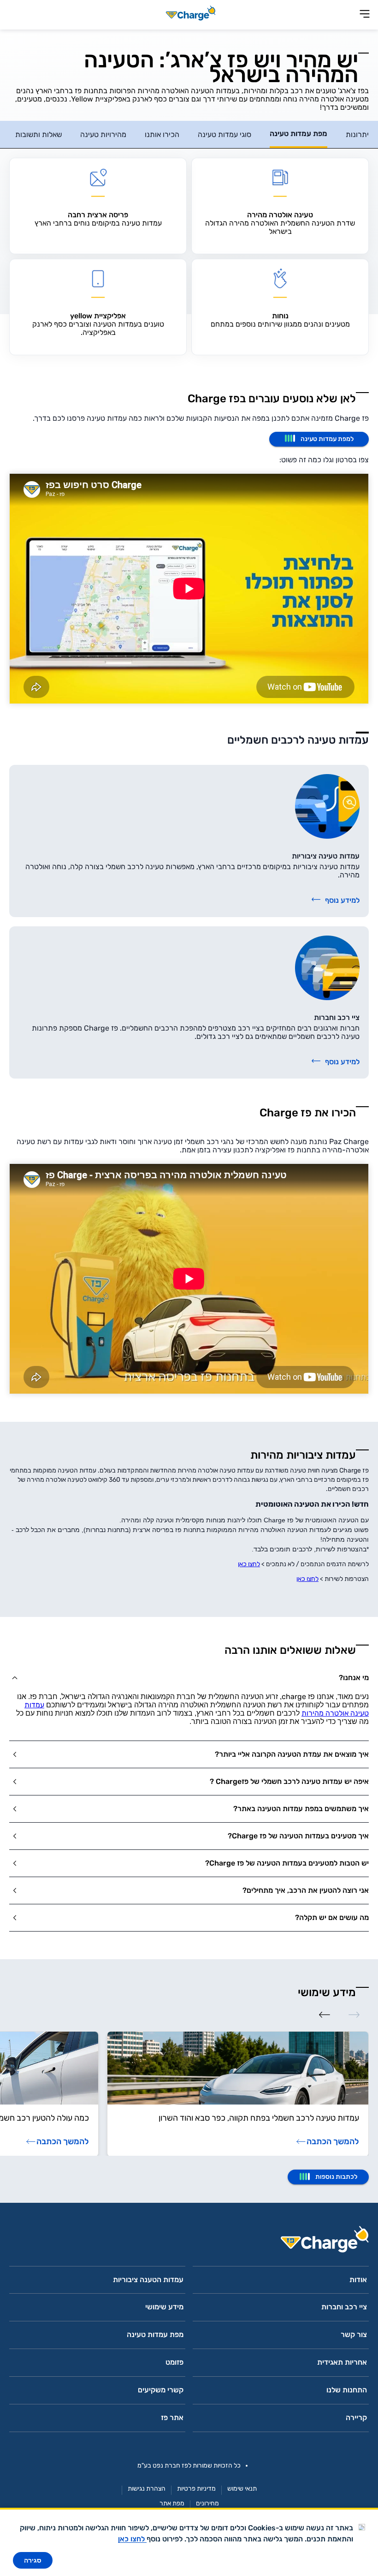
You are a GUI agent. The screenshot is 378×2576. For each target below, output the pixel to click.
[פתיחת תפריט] (365, 15)
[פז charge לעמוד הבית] (189, 2242)
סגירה (33, 2560)
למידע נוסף (342, 900)
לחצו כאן (249, 1564)
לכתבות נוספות (336, 2177)
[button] (189, 1678)
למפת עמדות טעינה (327, 439)
